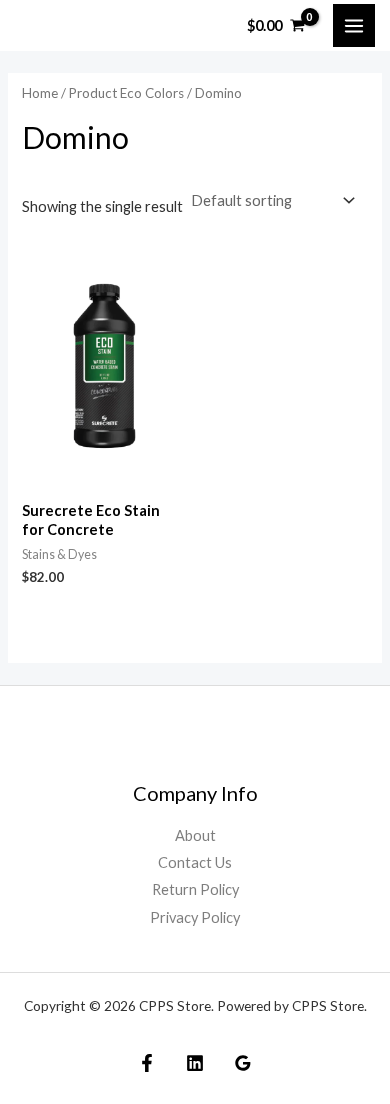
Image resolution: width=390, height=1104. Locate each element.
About (195, 835)
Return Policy (195, 889)
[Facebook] (147, 1063)
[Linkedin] (195, 1063)
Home (40, 93)
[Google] (243, 1063)
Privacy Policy (195, 917)
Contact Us (195, 862)
